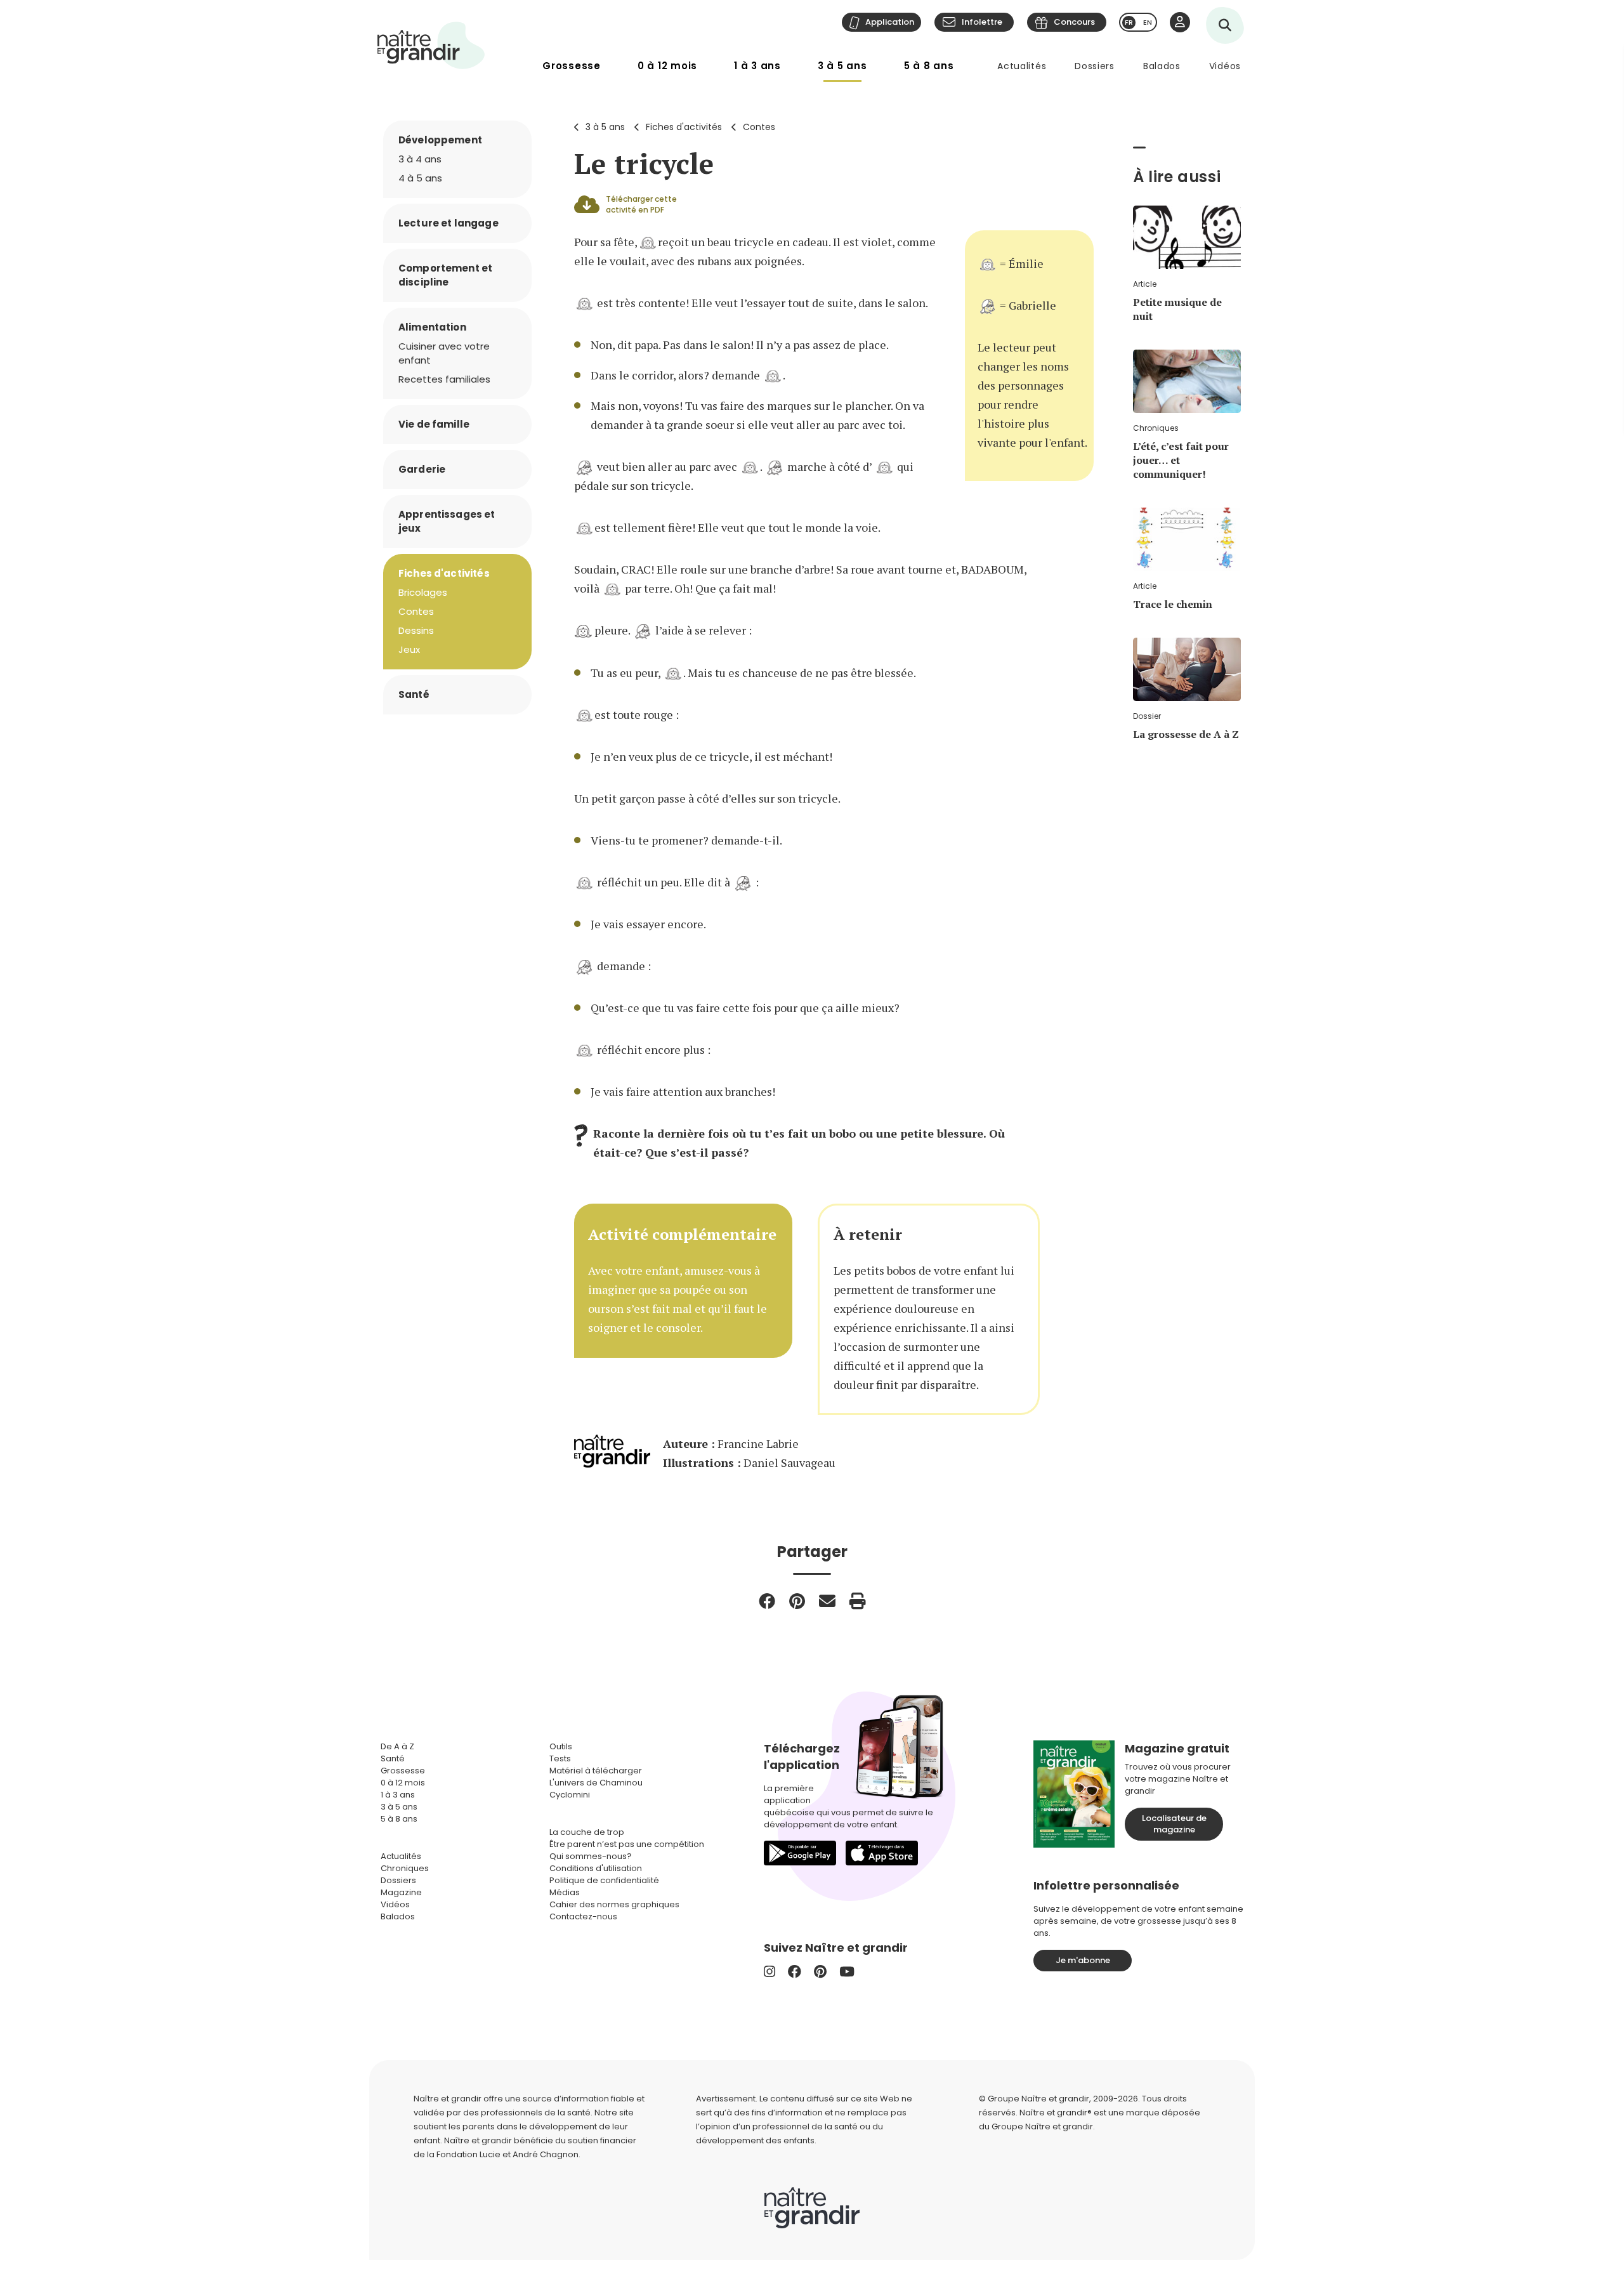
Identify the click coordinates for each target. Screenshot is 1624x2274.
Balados (1162, 66)
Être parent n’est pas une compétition (627, 1844)
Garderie (422, 469)
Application (890, 22)
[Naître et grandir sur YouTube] (847, 1972)
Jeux (409, 649)
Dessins (416, 630)
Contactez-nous (583, 1916)
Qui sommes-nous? (591, 1856)
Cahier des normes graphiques (614, 1904)
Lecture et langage (449, 223)
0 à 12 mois (667, 66)
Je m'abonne (1083, 1960)
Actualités (1022, 66)
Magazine (401, 1892)
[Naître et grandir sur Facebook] (795, 1972)
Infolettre (982, 22)
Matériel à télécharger (596, 1771)
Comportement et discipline (445, 275)
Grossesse (572, 66)
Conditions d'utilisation (596, 1868)
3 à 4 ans (420, 159)
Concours (1074, 22)
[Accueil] (431, 45)
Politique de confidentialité (604, 1880)
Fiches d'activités (684, 127)
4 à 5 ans (420, 178)
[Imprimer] (858, 1601)
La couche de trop (587, 1832)
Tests (560, 1758)
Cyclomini (570, 1795)
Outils (561, 1746)
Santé (414, 694)
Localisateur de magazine (1174, 1824)
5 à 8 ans (929, 66)
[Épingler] (797, 1601)
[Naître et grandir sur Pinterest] (820, 1972)
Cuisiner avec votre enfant (444, 353)
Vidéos (1225, 66)
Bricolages (423, 592)
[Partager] (767, 1601)
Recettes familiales (444, 379)
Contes (759, 127)
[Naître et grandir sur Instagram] (769, 1972)
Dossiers (1095, 66)
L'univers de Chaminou (596, 1783)
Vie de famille (434, 424)
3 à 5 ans (842, 66)
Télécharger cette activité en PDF (641, 204)
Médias (565, 1892)
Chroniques (405, 1868)
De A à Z (397, 1746)
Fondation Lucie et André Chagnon (507, 2154)
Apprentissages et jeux (447, 521)
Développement (440, 140)
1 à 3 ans (757, 66)
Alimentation (432, 327)
